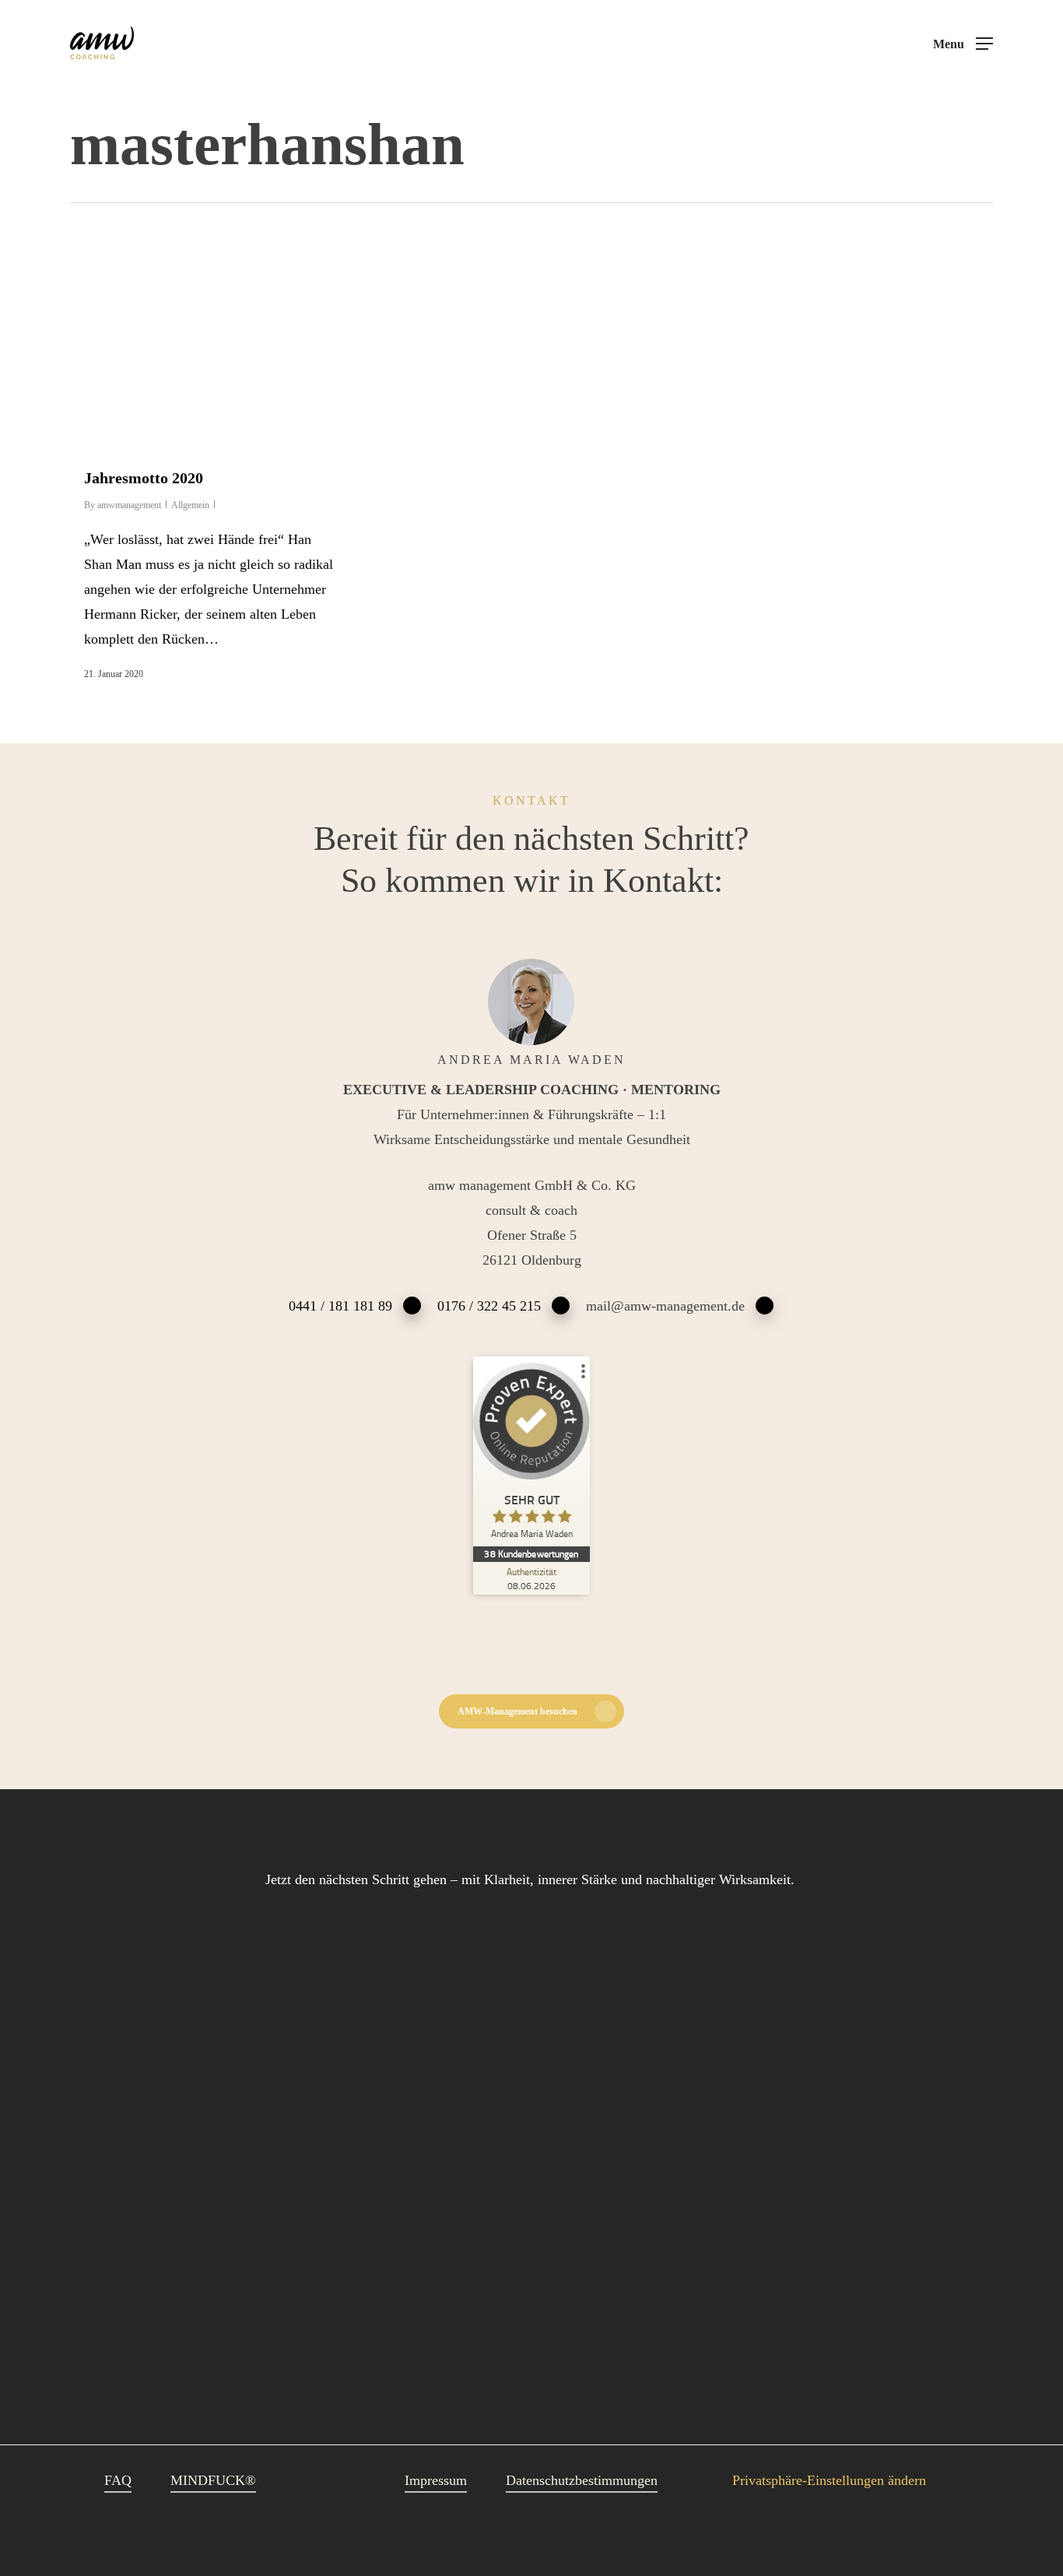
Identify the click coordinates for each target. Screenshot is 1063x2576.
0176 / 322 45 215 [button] (489, 1306)
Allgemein (190, 505)
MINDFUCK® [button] (213, 2480)
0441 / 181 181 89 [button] (340, 1306)
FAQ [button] (118, 2480)
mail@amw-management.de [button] (665, 1306)
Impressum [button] (436, 2480)
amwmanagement (129, 505)
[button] (963, 44)
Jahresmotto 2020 (144, 478)
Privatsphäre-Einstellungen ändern (829, 2480)
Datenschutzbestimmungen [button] (582, 2480)
